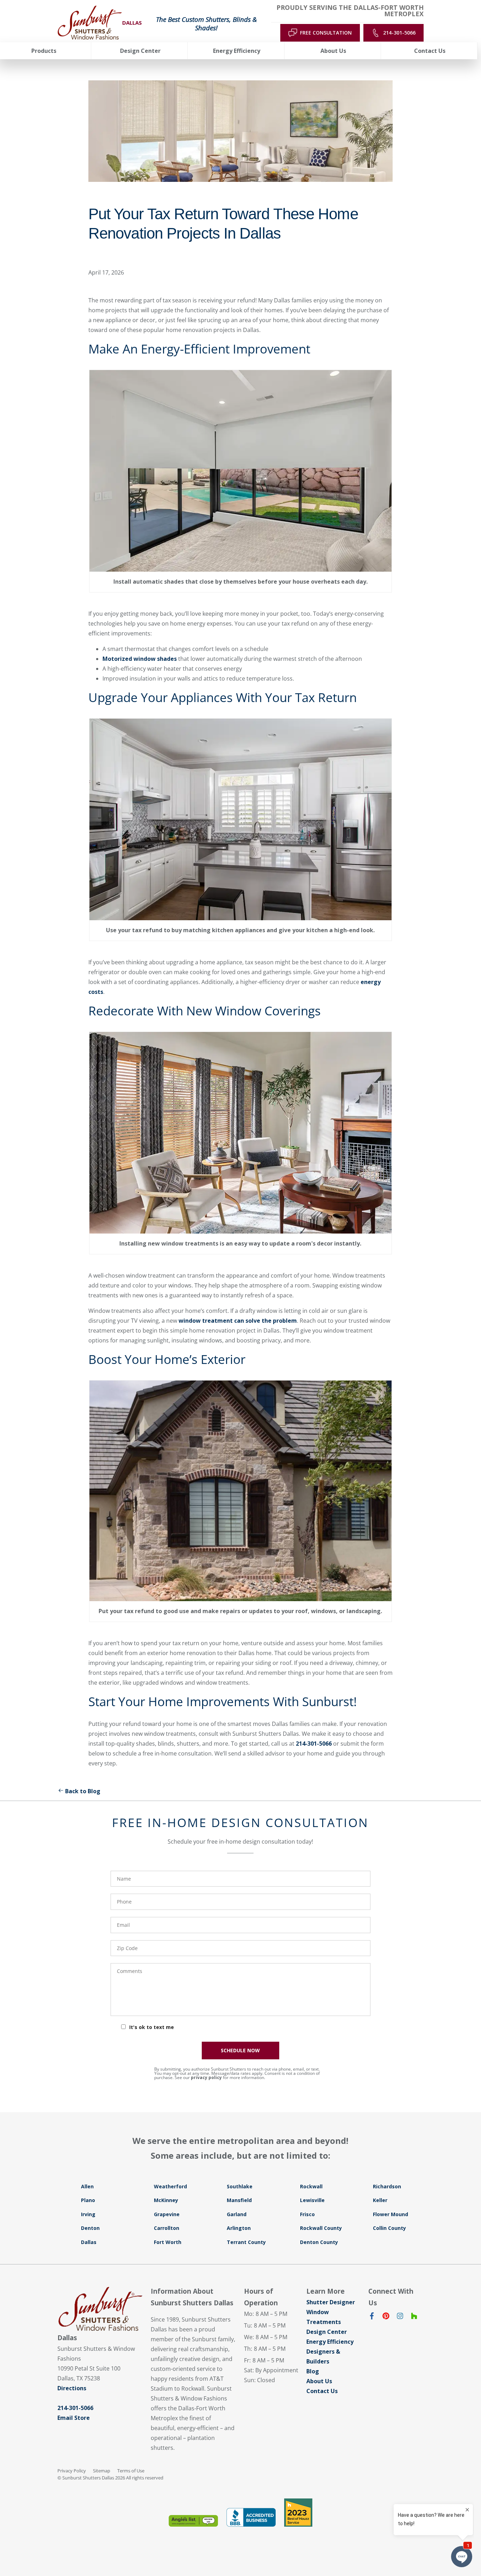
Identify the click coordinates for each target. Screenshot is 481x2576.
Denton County (319, 2242)
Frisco (307, 2214)
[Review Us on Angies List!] (193, 2521)
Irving (88, 2214)
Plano (88, 2200)
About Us (319, 2381)
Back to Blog (83, 1791)
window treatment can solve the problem (238, 1321)
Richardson (387, 2186)
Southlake (240, 2186)
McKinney (166, 2200)
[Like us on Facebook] (372, 2317)
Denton (90, 2228)
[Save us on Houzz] (414, 2317)
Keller (380, 2200)
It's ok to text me (152, 2027)
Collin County (389, 2228)
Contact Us (322, 2391)
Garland (237, 2214)
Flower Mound (391, 2214)
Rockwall (311, 2186)
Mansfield (239, 2200)
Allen (87, 2186)
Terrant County (246, 2242)
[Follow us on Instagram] (400, 2317)
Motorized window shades (140, 659)
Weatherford (170, 2186)
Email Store (74, 2418)
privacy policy (206, 2077)
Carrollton (167, 2228)
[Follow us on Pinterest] (386, 2317)
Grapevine (167, 2214)
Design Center (327, 2332)
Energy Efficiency (330, 2342)
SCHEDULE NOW (240, 2050)
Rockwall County (321, 2228)
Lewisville (312, 2200)
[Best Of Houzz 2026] (298, 2513)
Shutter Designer (331, 2302)
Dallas (89, 2242)
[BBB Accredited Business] (251, 2517)
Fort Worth (168, 2242)
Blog (313, 2371)
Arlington (239, 2228)
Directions (72, 2388)
